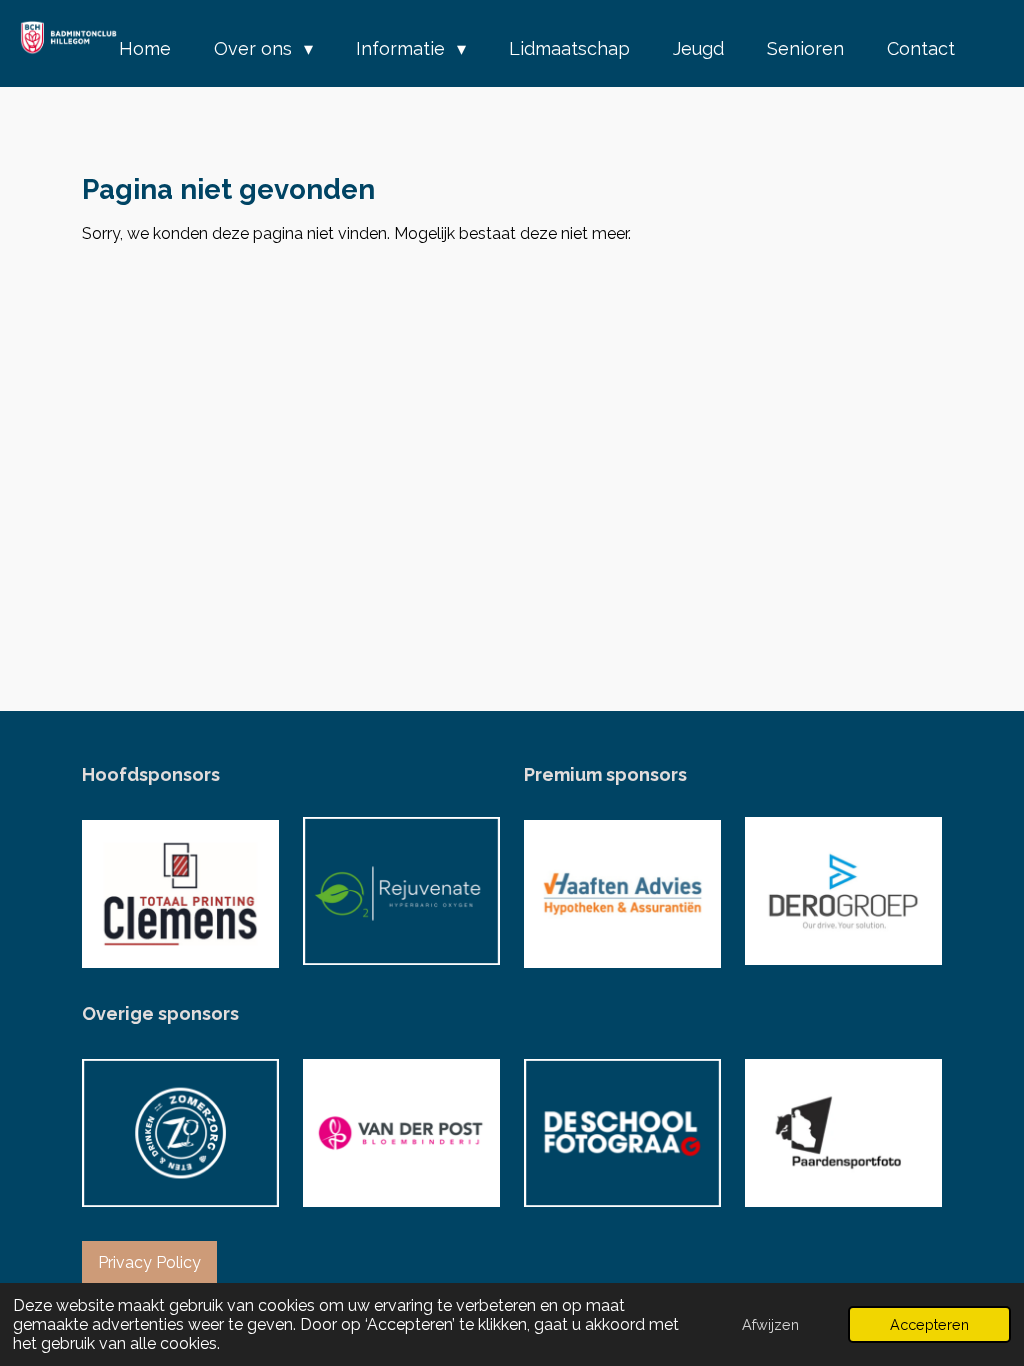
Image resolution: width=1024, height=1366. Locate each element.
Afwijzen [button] (770, 1324)
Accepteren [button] (929, 1324)
